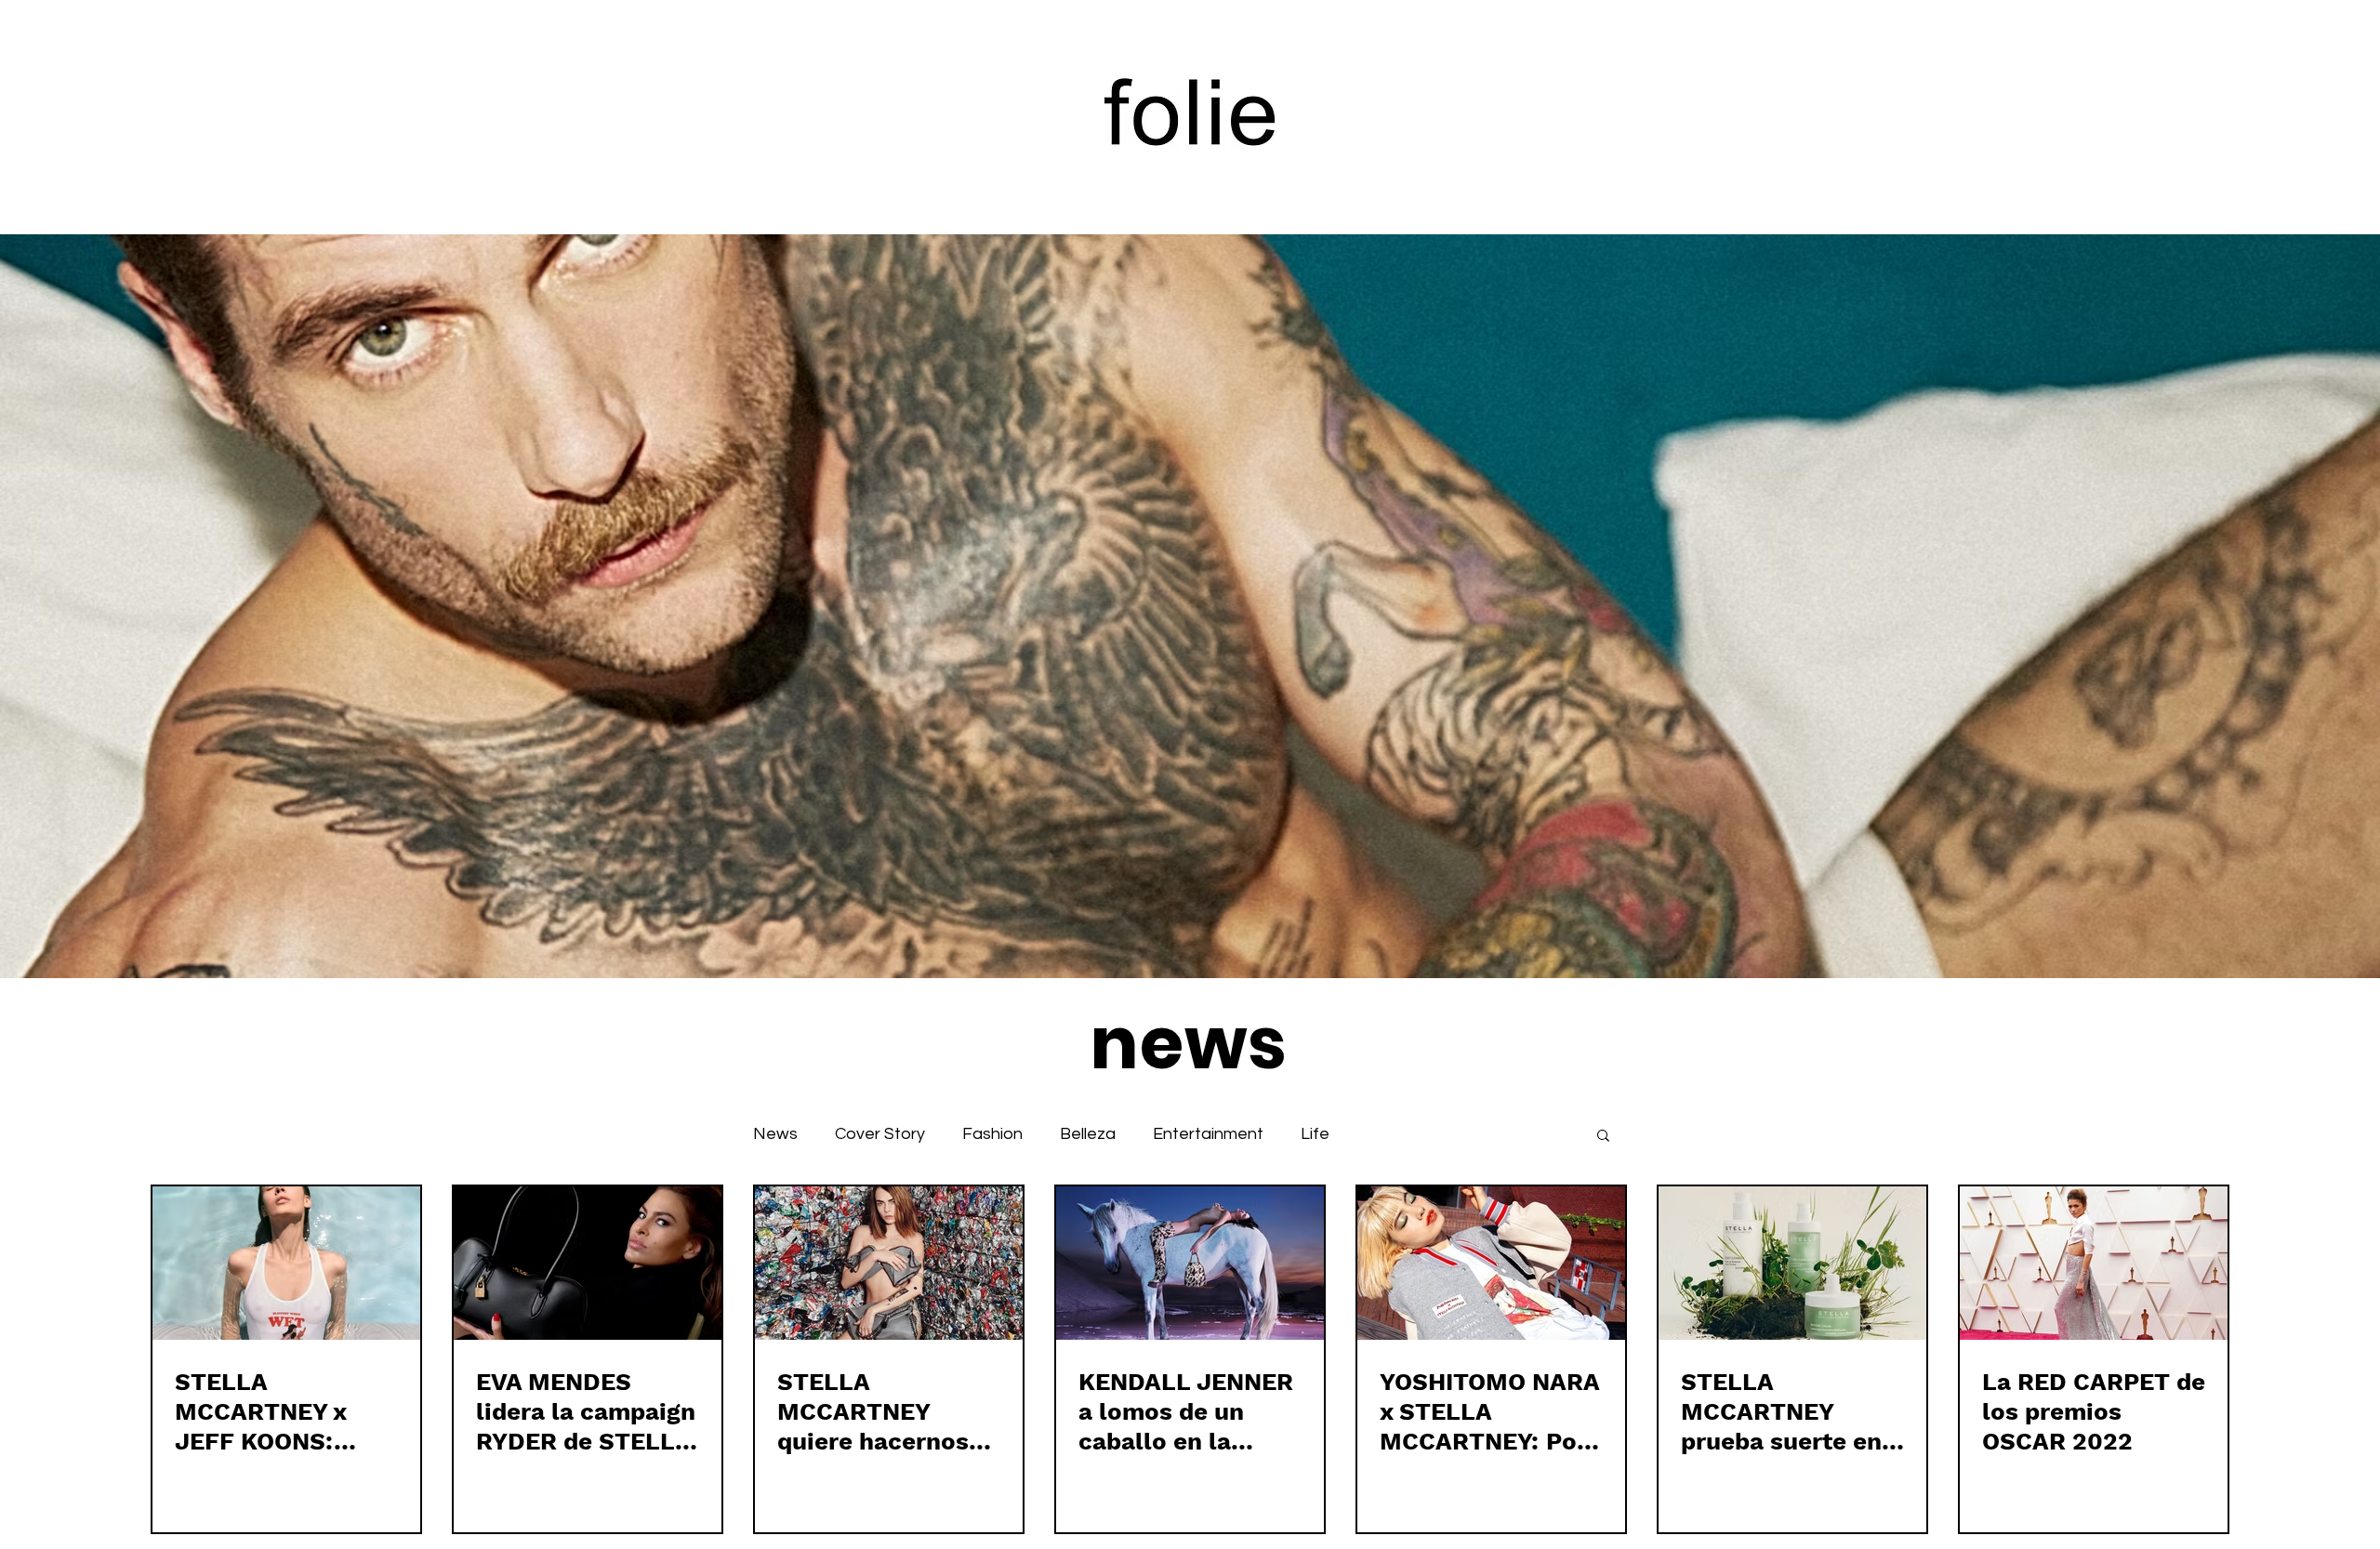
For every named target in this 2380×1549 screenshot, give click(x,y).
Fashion (992, 1134)
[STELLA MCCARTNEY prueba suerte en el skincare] (1792, 1263)
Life (1315, 1134)
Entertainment (1208, 1134)
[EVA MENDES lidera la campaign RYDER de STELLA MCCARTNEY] (588, 1263)
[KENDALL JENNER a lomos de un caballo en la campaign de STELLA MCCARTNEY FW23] (1190, 1263)
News (775, 1134)
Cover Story (880, 1134)
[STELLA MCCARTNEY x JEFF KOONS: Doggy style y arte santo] (286, 1263)
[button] (1603, 1137)
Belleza (1088, 1134)
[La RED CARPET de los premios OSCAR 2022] (2094, 1263)
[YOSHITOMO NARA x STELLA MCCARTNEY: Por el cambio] (1491, 1263)
